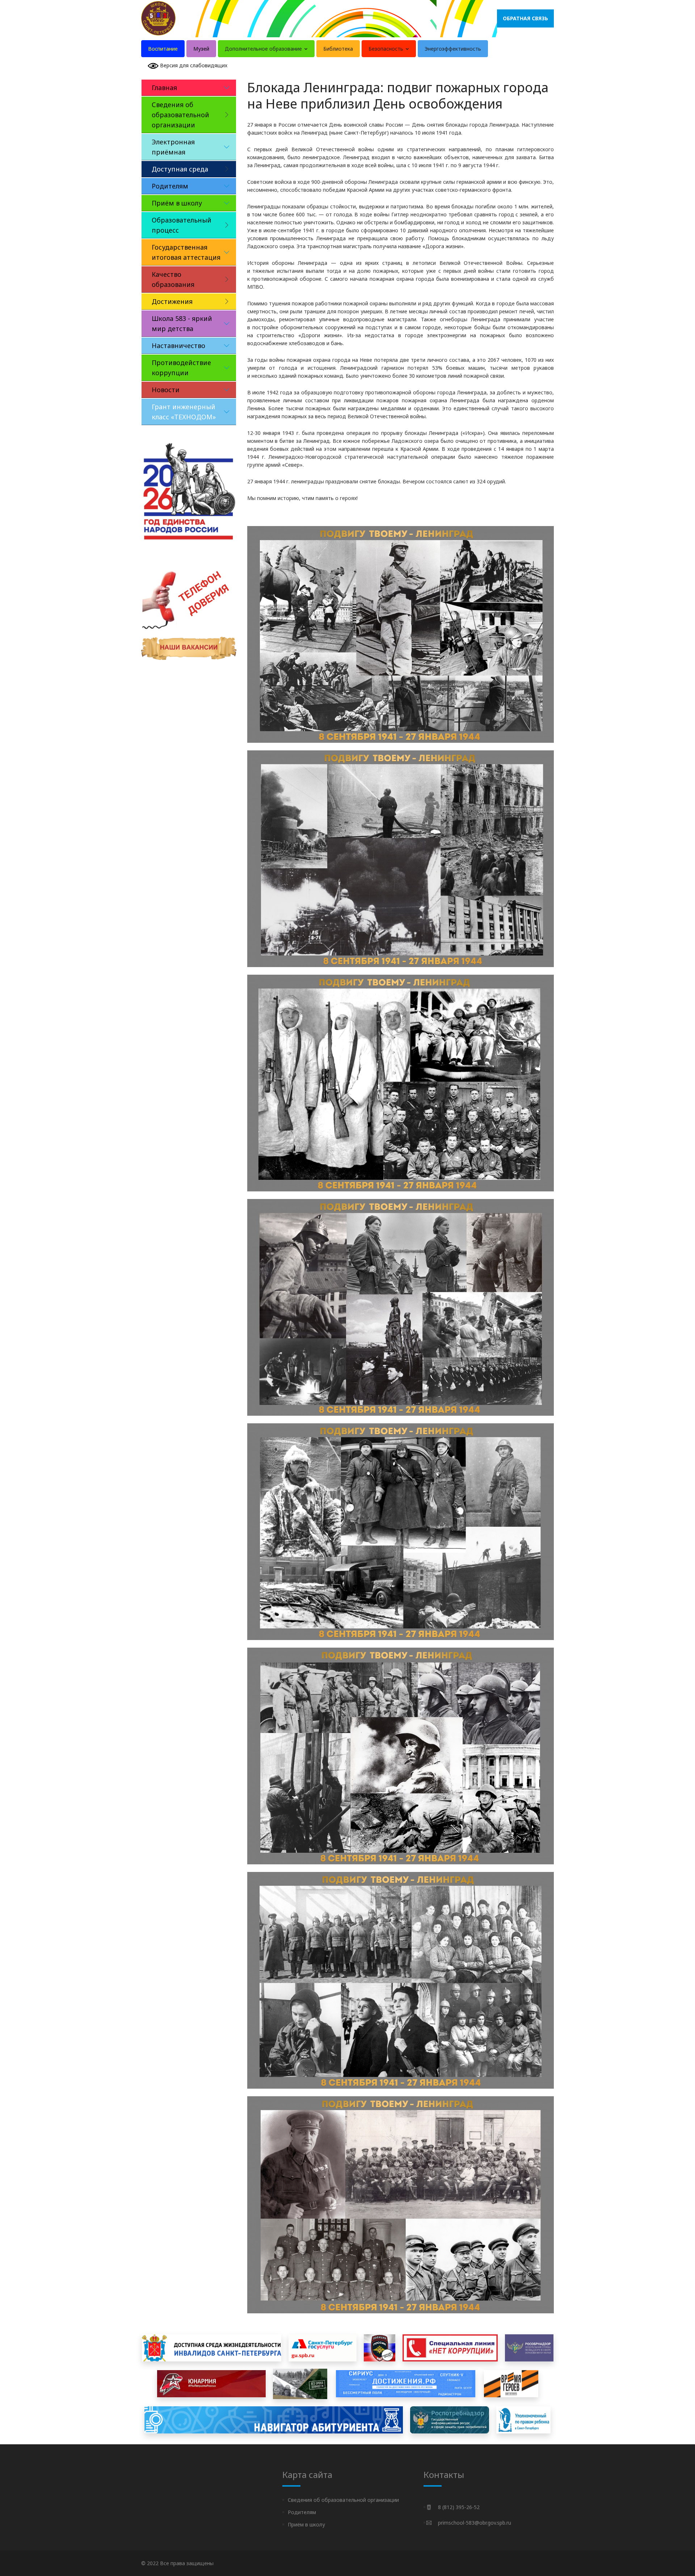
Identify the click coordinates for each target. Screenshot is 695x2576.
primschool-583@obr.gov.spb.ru (475, 2523)
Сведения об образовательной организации (343, 2500)
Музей (201, 49)
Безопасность (387, 49)
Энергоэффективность (453, 49)
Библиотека (338, 49)
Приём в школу (306, 2524)
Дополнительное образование (264, 49)
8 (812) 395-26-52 (459, 2507)
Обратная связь (525, 18)
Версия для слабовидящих (193, 65)
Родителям (302, 2512)
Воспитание (163, 49)
